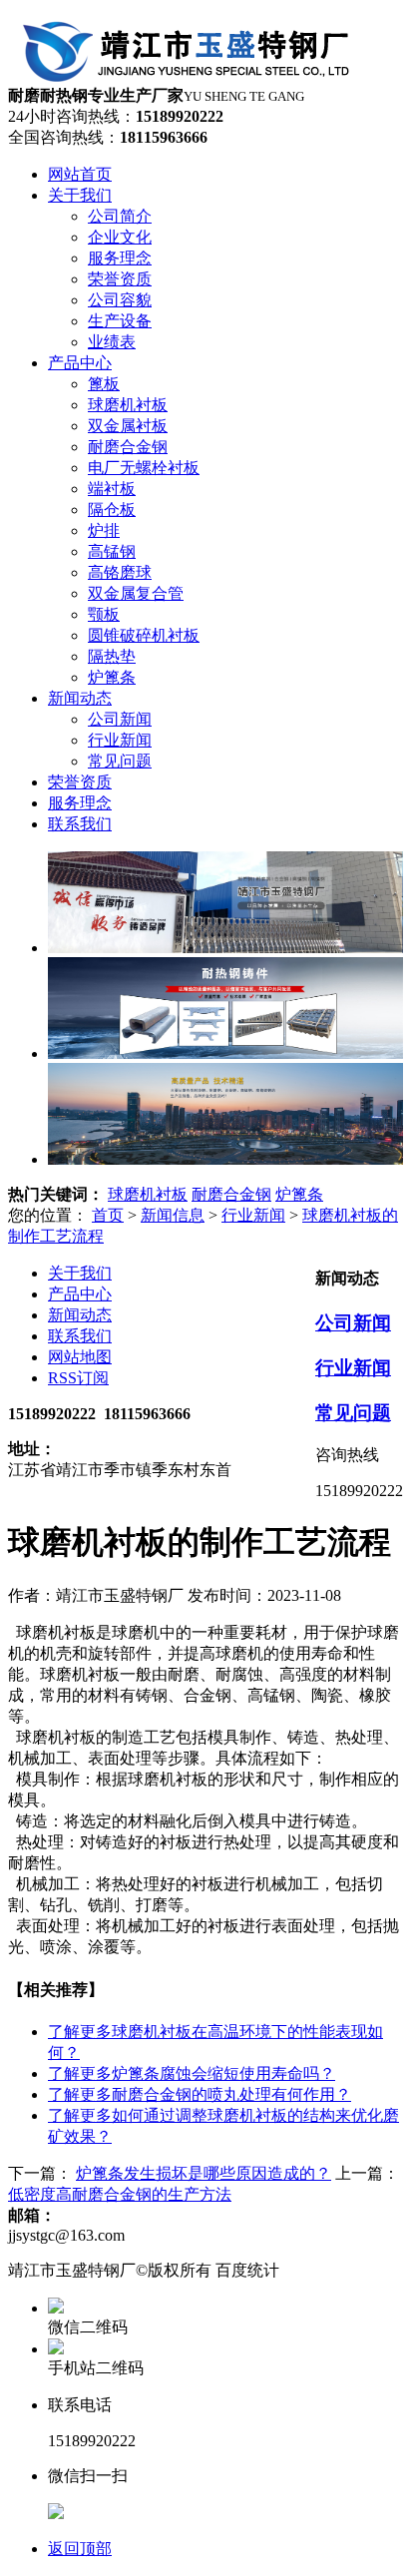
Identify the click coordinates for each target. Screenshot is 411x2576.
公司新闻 (353, 1323)
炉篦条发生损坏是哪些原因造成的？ (204, 2173)
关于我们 (80, 1273)
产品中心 (80, 1294)
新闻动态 (80, 1315)
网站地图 (80, 1357)
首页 (108, 1215)
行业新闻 (253, 1215)
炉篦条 (299, 1194)
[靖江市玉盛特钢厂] (191, 76)
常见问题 (353, 1413)
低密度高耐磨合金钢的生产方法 (120, 2194)
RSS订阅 (78, 1378)
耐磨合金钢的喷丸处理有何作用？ (200, 2094)
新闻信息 (173, 1215)
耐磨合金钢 (231, 1194)
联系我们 (80, 1336)
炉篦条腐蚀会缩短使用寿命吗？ (192, 2073)
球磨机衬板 (148, 1194)
